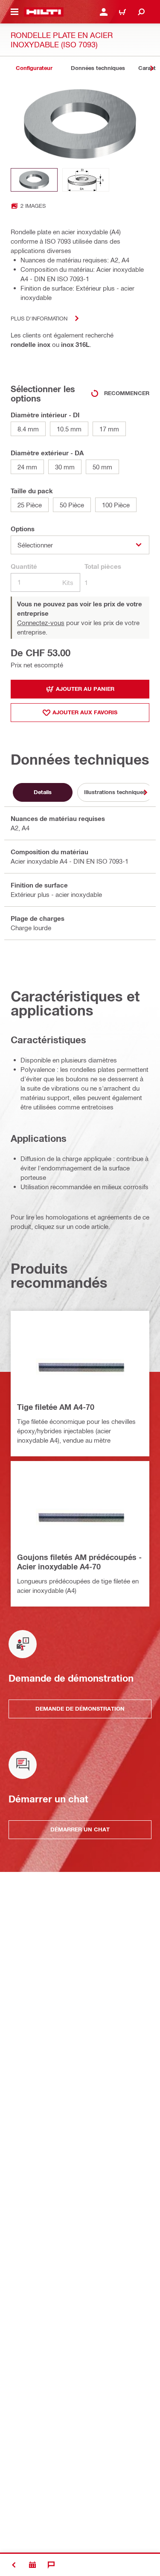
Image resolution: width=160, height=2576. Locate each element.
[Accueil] (44, 12)
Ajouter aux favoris (85, 712)
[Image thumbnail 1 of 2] (34, 180)
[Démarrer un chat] (51, 2565)
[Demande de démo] (32, 2565)
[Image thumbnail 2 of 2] (86, 180)
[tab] (34, 68)
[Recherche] (141, 12)
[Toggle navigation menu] (15, 12)
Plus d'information (39, 318)
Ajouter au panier (85, 689)
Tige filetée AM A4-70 (56, 1407)
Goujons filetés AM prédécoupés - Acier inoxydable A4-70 (79, 1562)
